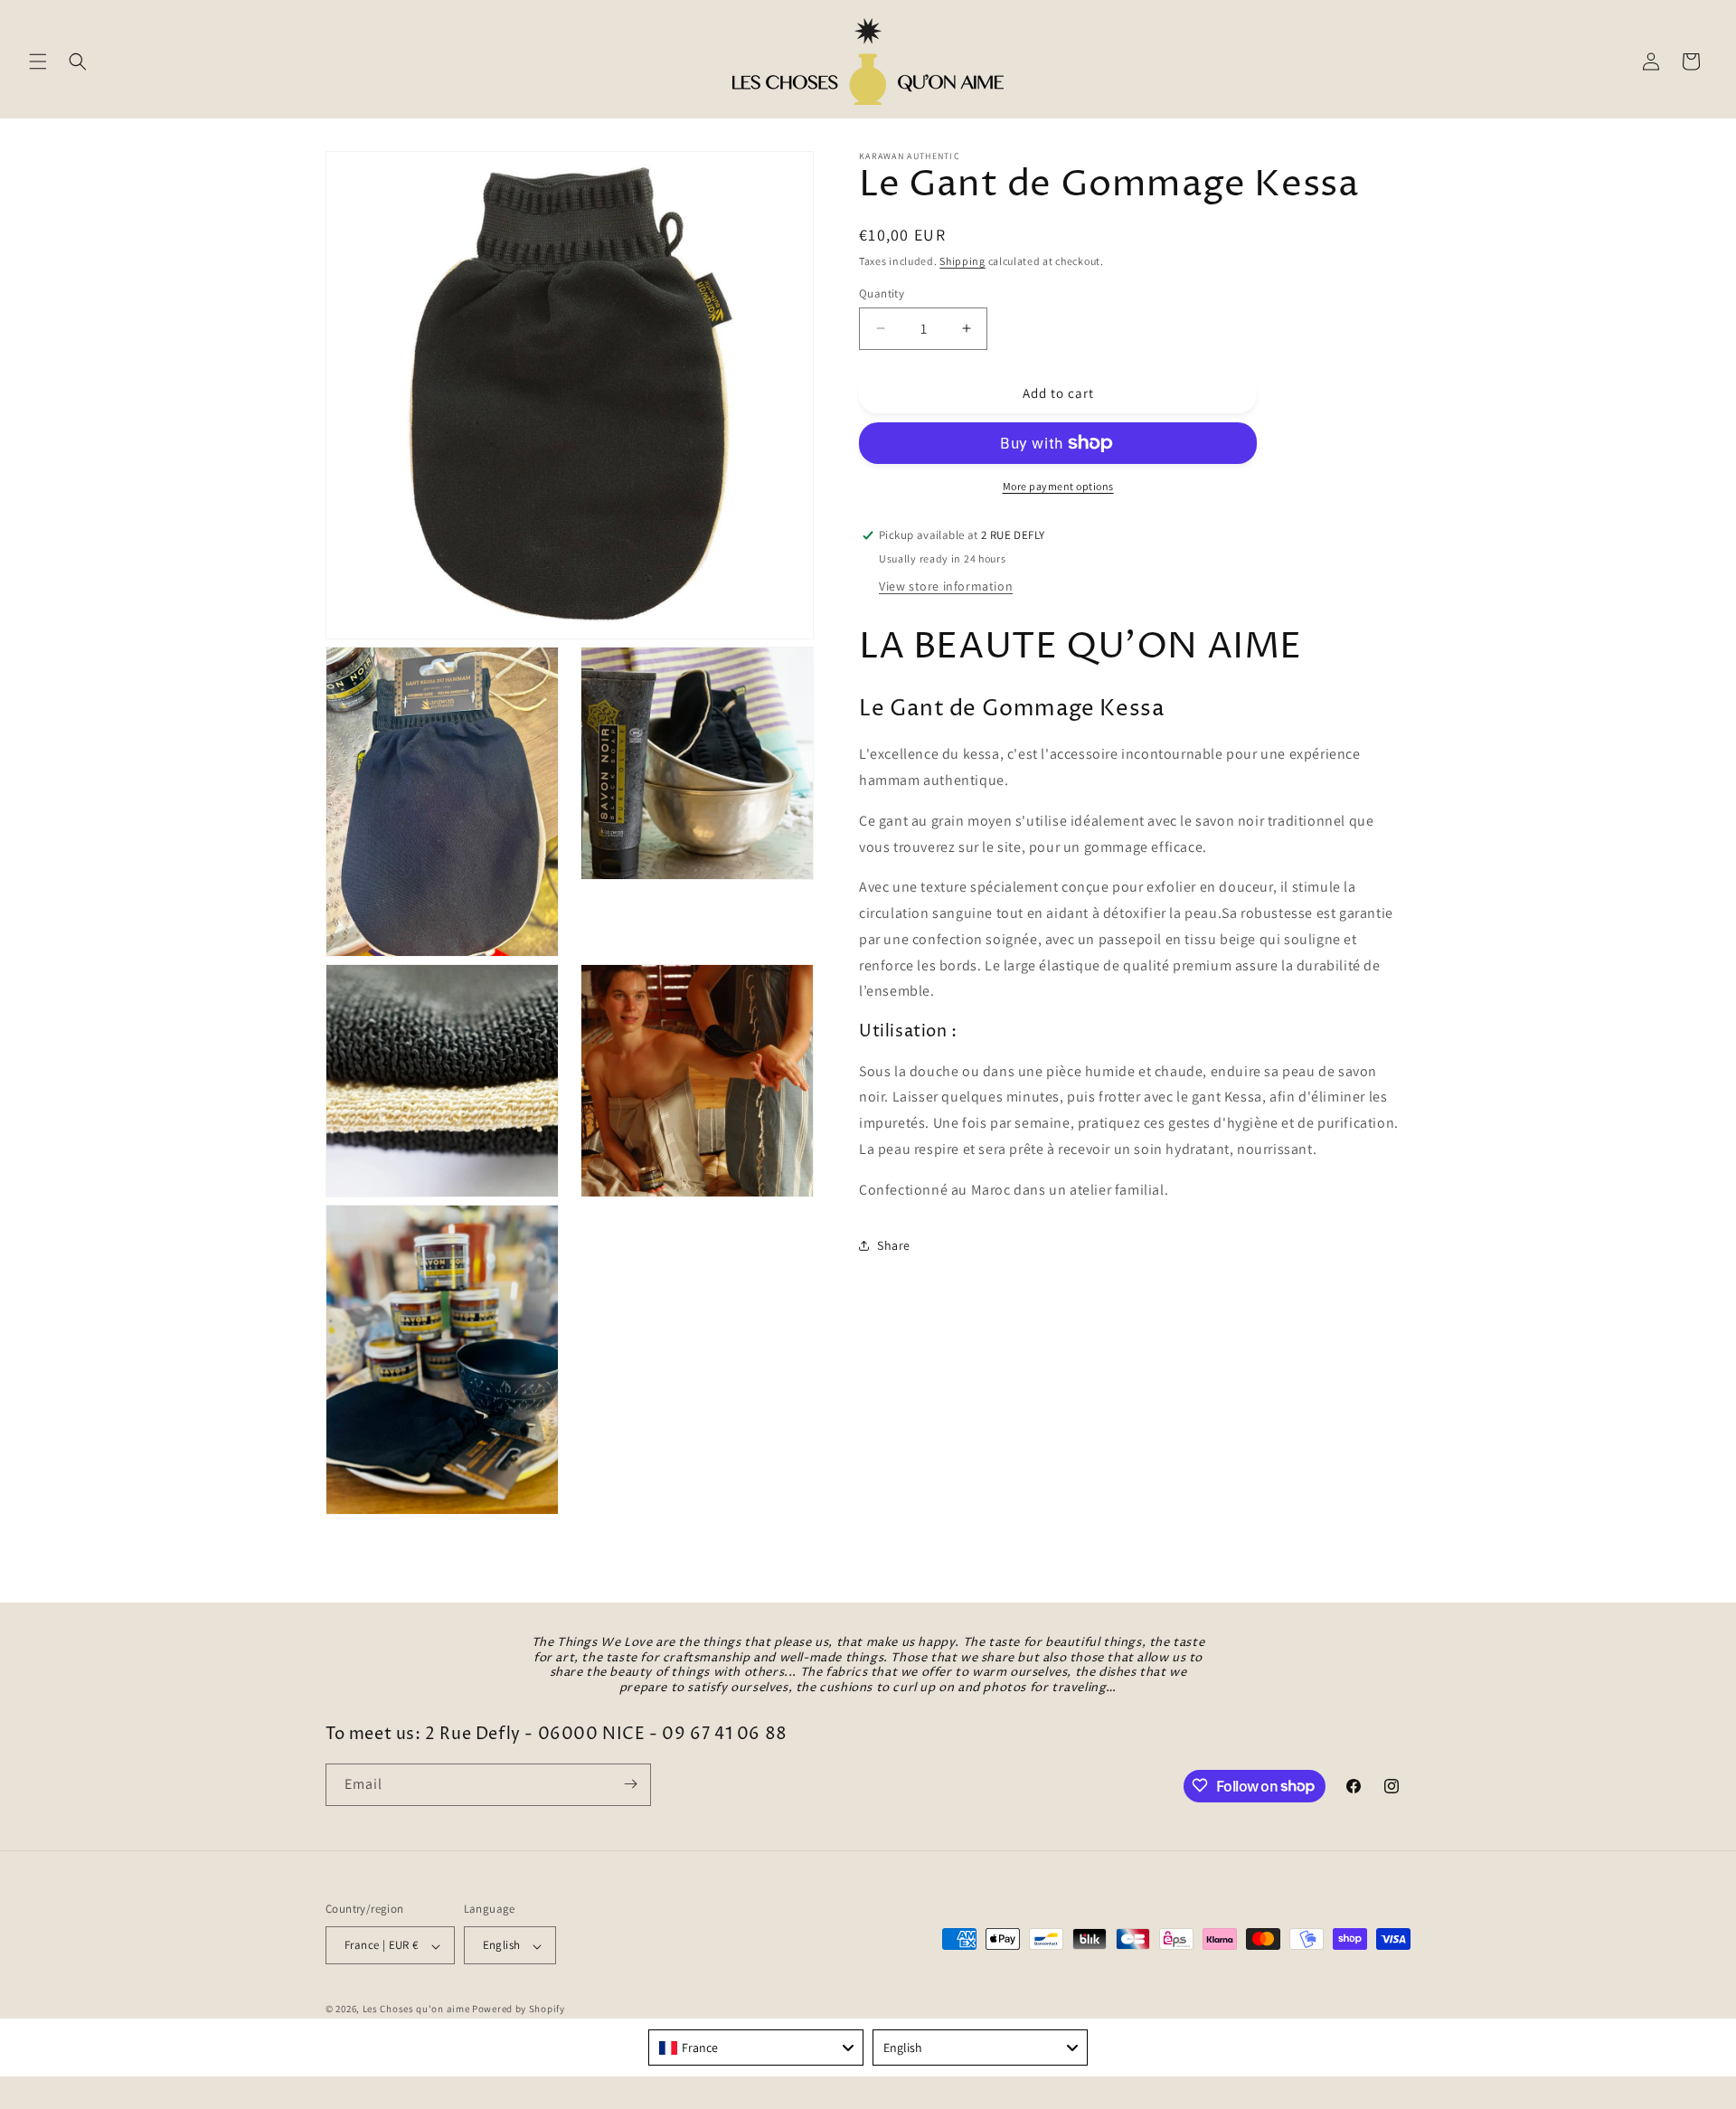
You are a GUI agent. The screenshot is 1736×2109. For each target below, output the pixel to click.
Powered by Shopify (519, 2010)
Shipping (962, 261)
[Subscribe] (630, 1784)
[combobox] (756, 2048)
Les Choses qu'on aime (416, 2010)
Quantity (882, 293)
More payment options (1058, 486)
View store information (946, 586)
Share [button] (894, 1245)
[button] (38, 61)
